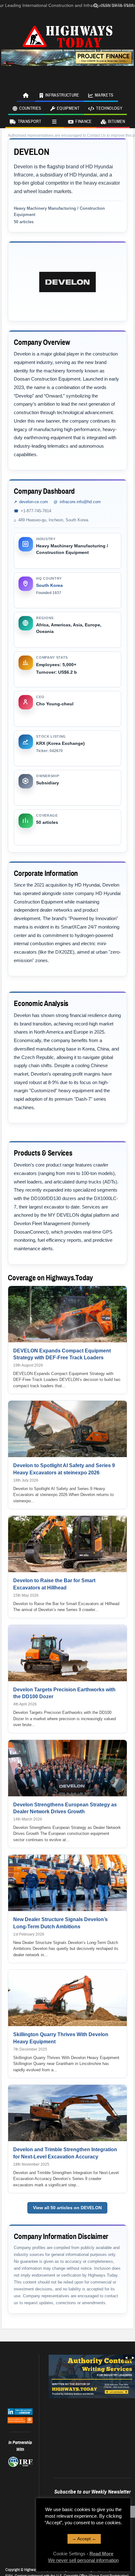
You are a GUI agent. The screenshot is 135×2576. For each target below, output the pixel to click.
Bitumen (116, 122)
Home (26, 95)
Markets (104, 95)
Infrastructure (62, 95)
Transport (30, 122)
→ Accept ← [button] (84, 2539)
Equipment (68, 108)
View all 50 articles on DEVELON (67, 2208)
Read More (101, 2554)
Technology (109, 108)
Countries (30, 108)
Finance (84, 122)
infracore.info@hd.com (80, 502)
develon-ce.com (34, 502)
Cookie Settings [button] (69, 2554)
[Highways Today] (67, 36)
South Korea (49, 585)
